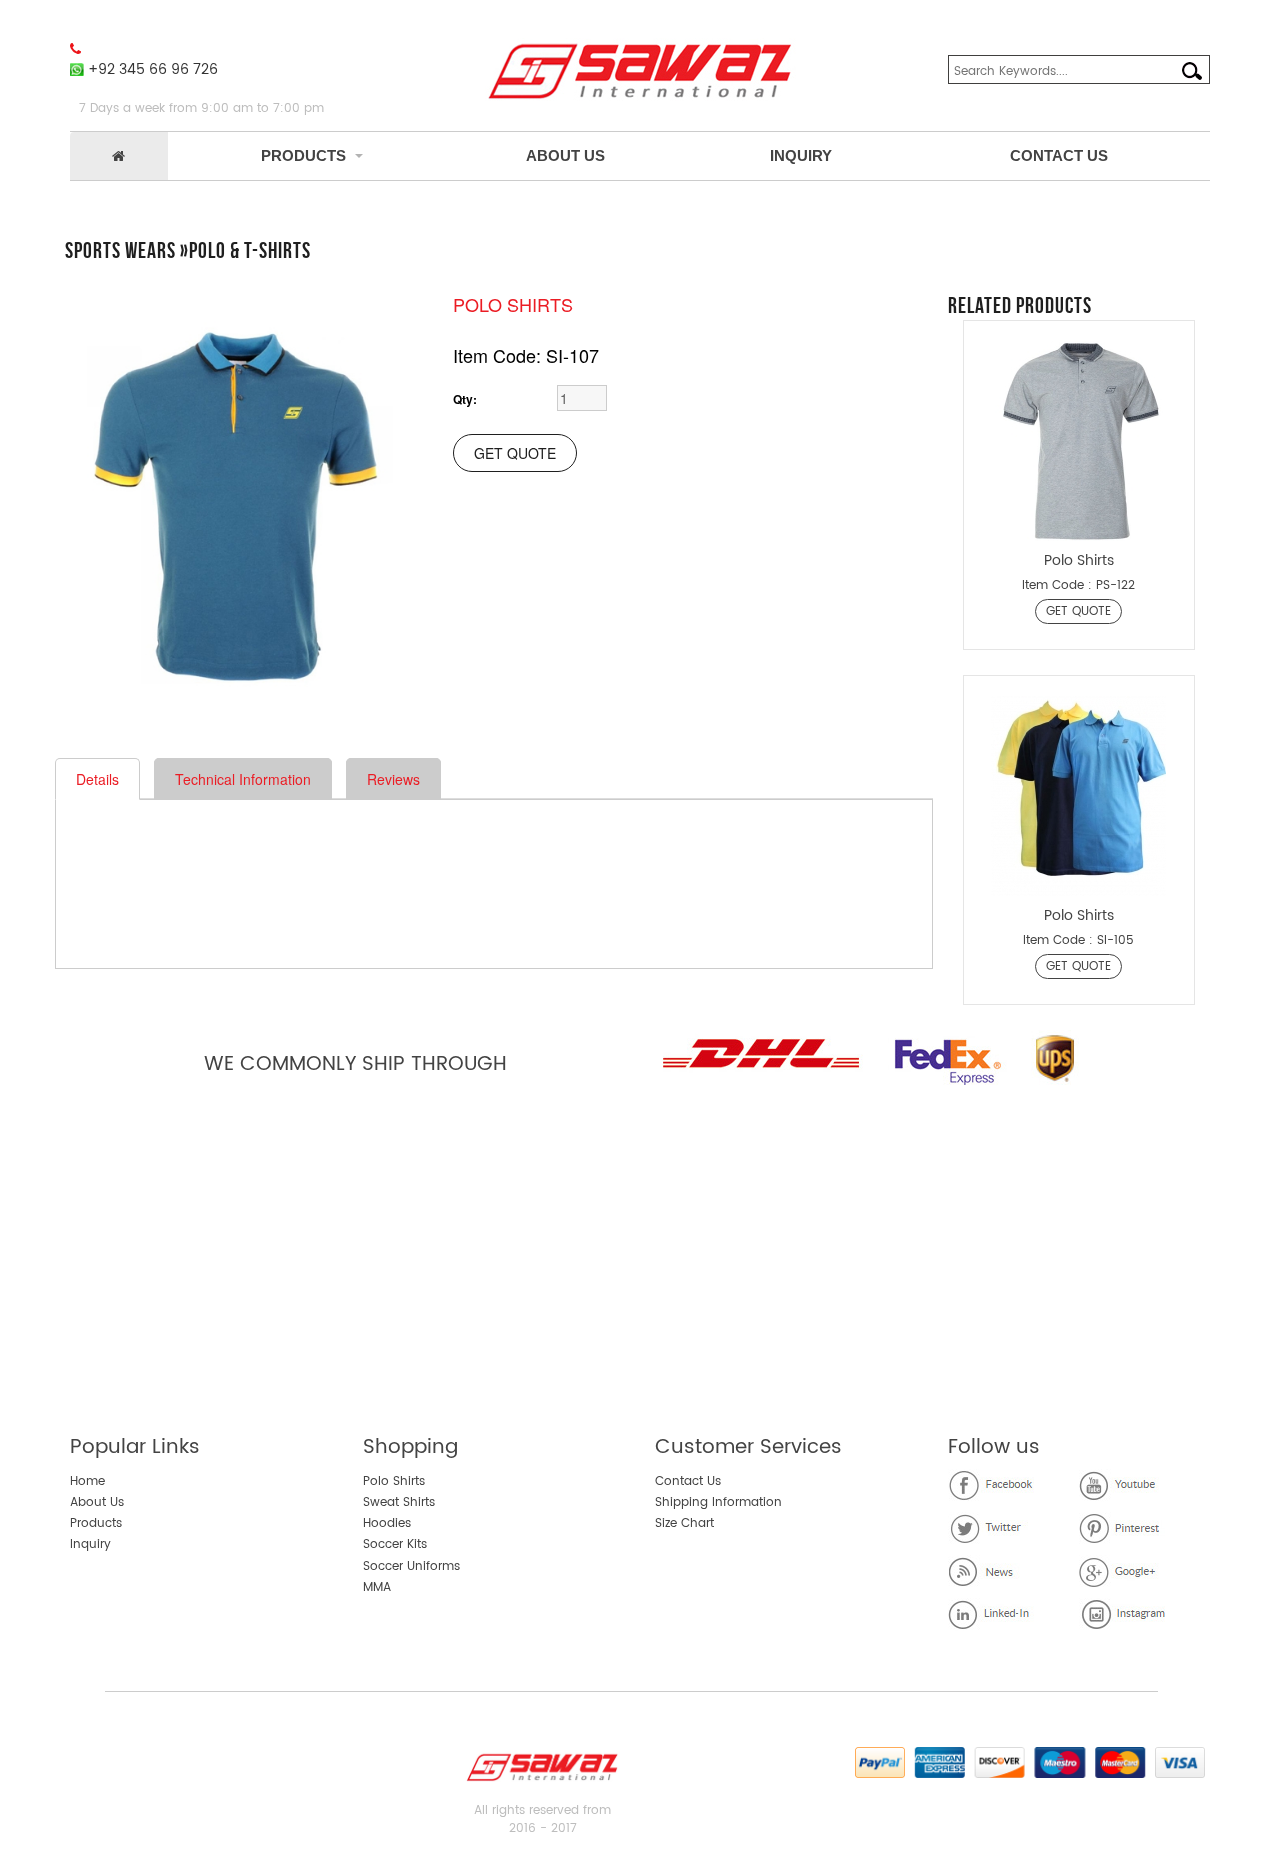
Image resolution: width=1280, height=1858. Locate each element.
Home (87, 1481)
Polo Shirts (394, 1481)
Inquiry (801, 155)
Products (303, 155)
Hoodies (387, 1523)
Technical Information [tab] (243, 779)
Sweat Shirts (399, 1502)
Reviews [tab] (393, 779)
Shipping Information (718, 1502)
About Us (97, 1502)
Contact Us (1059, 155)
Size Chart (684, 1523)
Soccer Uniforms (411, 1566)
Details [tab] (97, 779)
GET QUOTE (1078, 611)
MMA (377, 1587)
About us (565, 155)
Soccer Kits (395, 1544)
